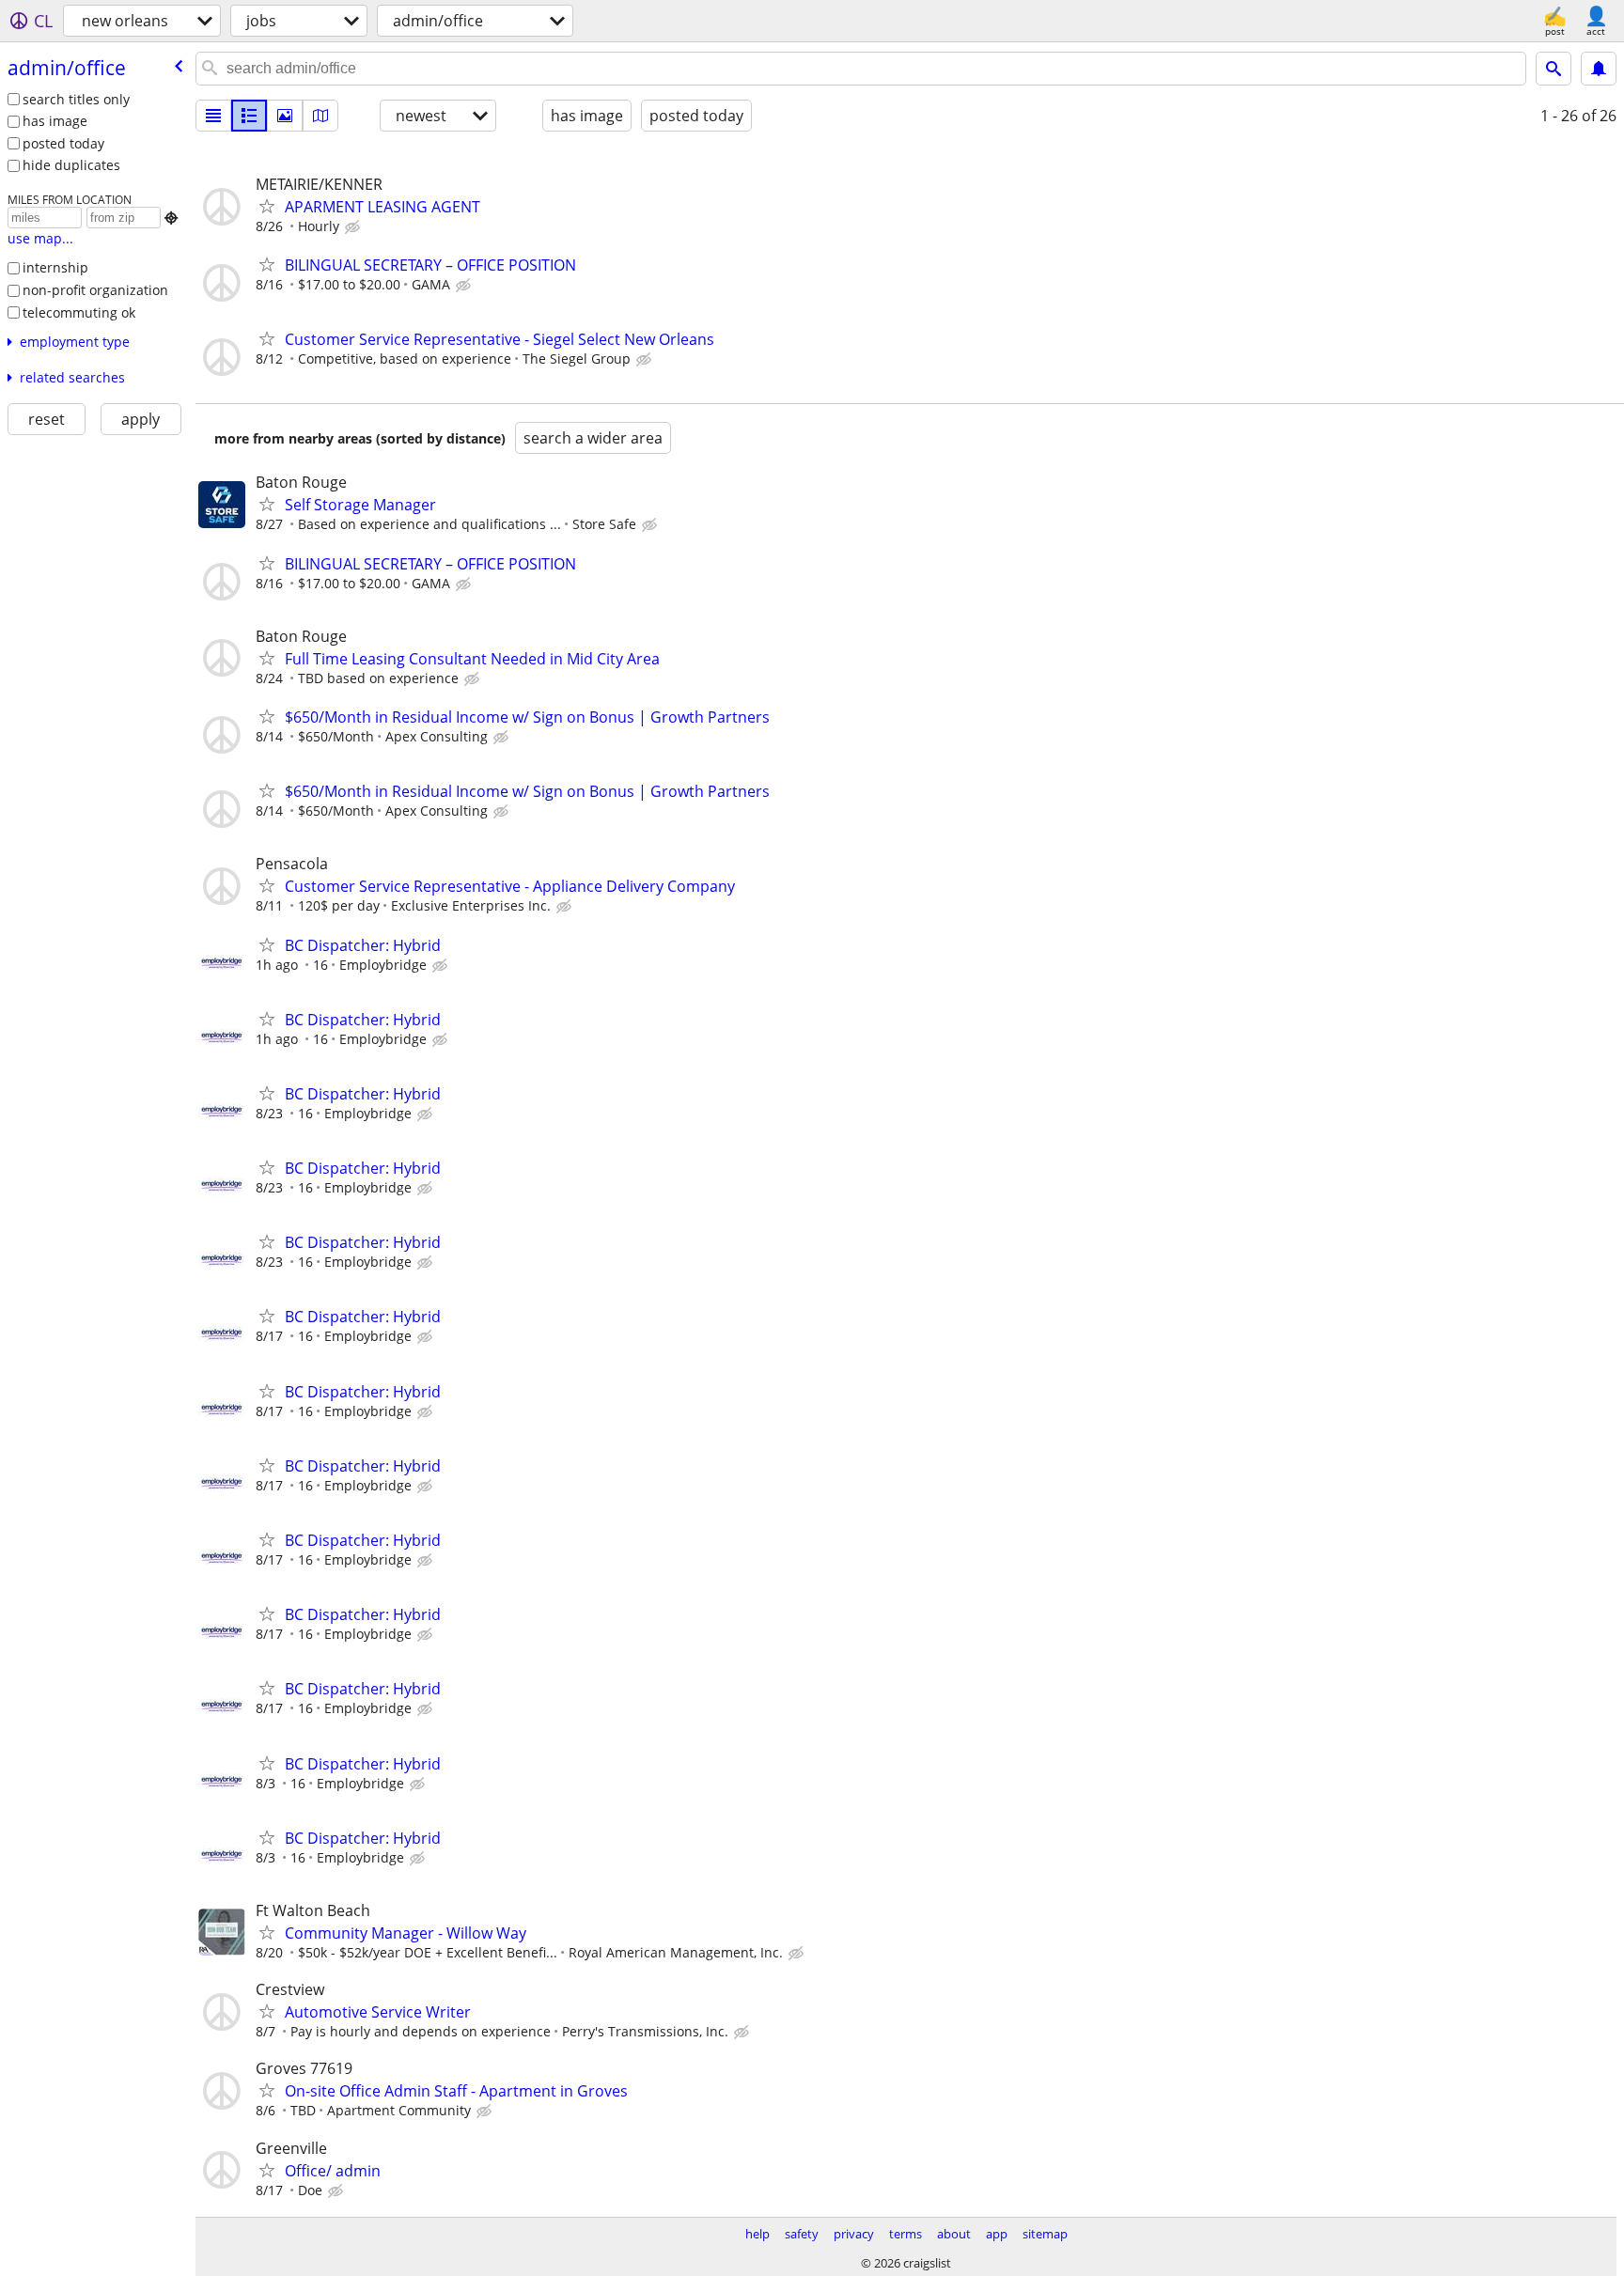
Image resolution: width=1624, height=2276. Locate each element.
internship (55, 267)
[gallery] (285, 116)
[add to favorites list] (267, 206)
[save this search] (1599, 69)
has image (55, 121)
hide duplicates (71, 165)
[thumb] (249, 116)
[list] (213, 116)
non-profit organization (95, 290)
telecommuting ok (79, 312)
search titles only (76, 99)
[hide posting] (354, 227)
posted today (63, 143)
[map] (320, 116)
